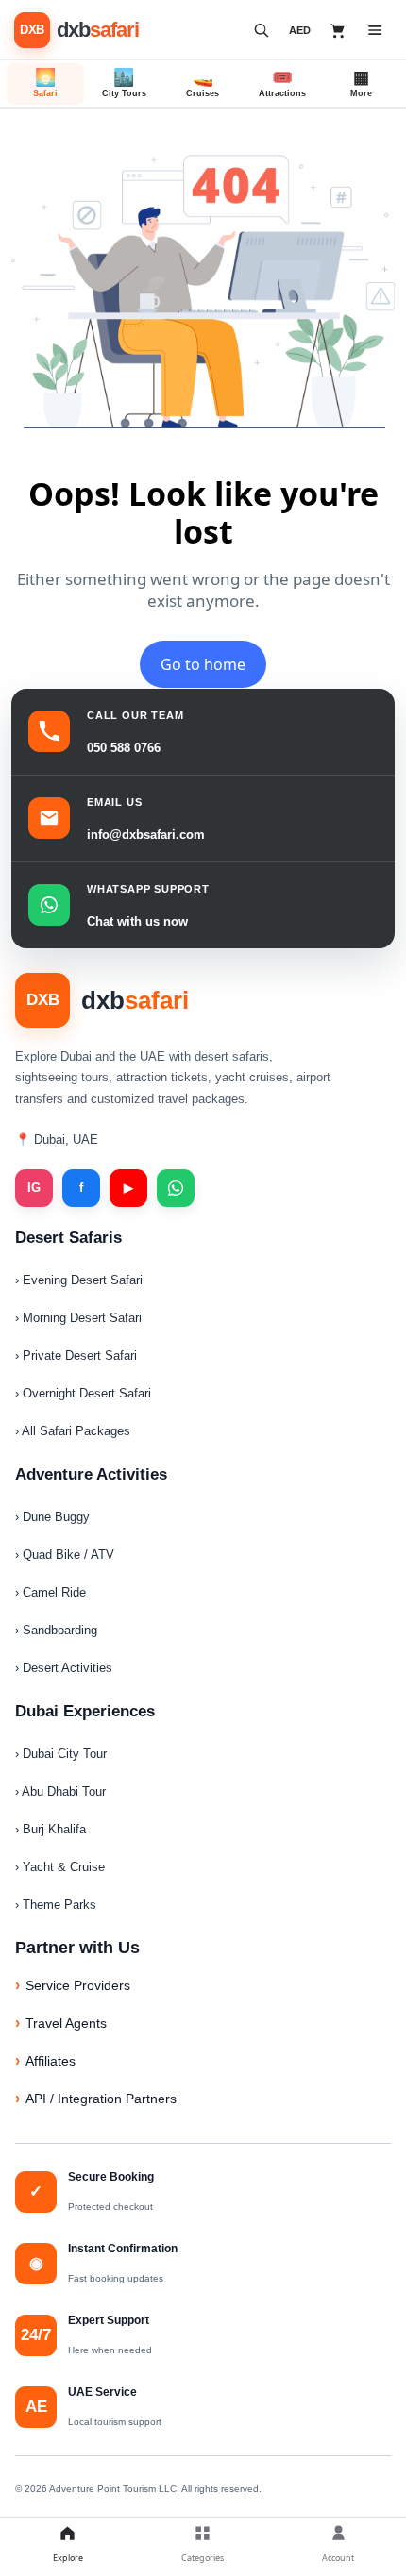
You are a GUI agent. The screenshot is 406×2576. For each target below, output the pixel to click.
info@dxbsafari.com (146, 835)
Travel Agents (66, 2023)
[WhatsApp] (176, 1188)
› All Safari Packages (73, 1431)
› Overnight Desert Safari (83, 1393)
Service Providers (78, 1985)
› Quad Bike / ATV (65, 1555)
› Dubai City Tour (61, 1754)
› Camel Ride (51, 1592)
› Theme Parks (56, 1905)
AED (300, 30)
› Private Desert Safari (76, 1355)
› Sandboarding (56, 1630)
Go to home (203, 664)
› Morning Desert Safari (78, 1318)
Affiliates (51, 2061)
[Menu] (375, 30)
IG (34, 1188)
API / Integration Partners (101, 2099)
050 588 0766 (124, 748)
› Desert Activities (64, 1668)
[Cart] (338, 30)
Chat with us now (137, 921)
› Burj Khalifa (51, 1829)
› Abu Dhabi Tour (60, 1791)
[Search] (262, 30)
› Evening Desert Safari (79, 1280)
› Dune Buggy (52, 1517)
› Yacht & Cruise (60, 1867)
